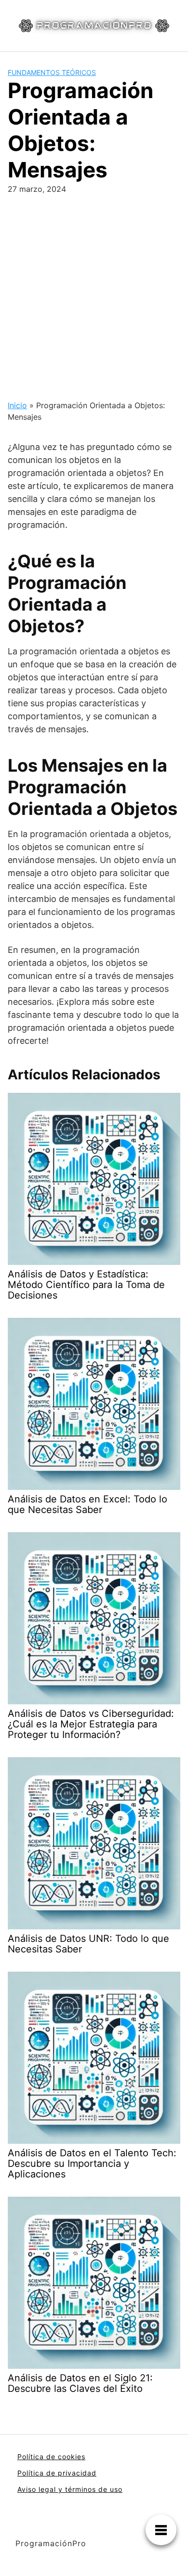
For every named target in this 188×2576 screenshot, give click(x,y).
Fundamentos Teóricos (52, 72)
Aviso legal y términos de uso (70, 2489)
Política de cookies (51, 2457)
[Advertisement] (94, 293)
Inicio (17, 405)
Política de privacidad (57, 2473)
